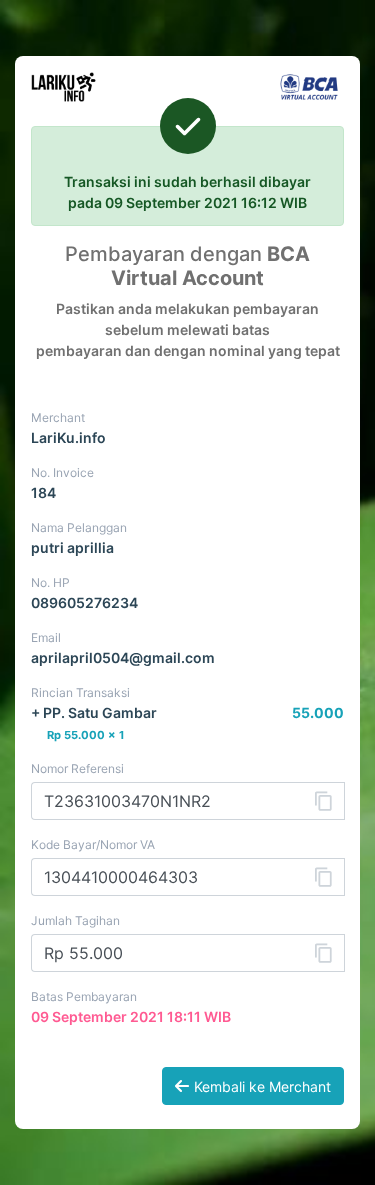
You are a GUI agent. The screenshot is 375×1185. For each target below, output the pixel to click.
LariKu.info (68, 437)
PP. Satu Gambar (100, 712)
